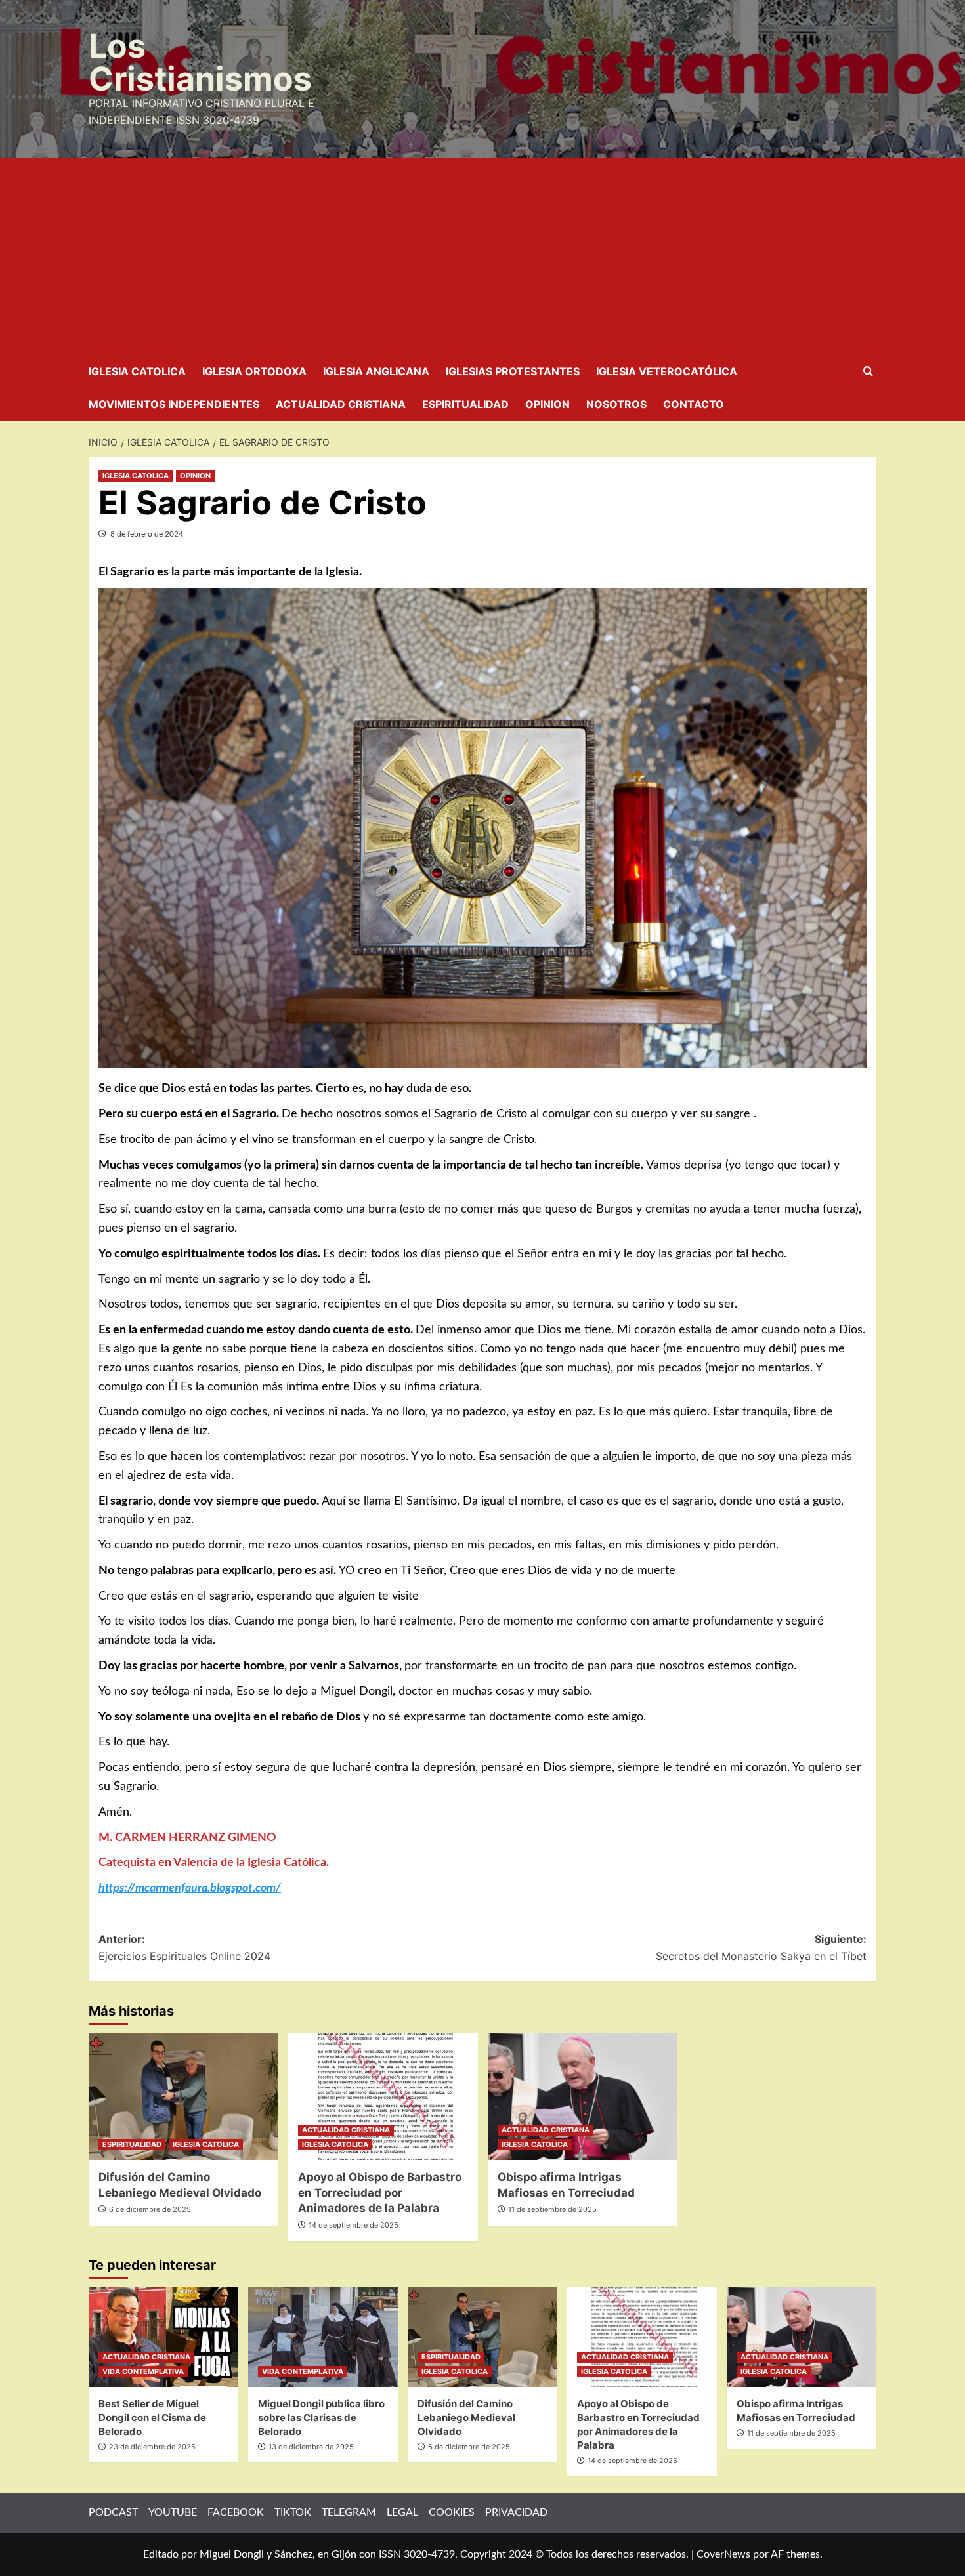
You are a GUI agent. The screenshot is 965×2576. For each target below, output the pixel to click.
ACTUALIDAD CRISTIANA (341, 404)
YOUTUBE (173, 2512)
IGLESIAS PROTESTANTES (513, 371)
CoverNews (723, 2554)
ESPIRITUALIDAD (465, 404)
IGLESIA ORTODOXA (254, 371)
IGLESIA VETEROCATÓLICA (667, 371)
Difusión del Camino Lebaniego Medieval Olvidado (466, 2418)
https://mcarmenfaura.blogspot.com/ (190, 1888)
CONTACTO (694, 404)
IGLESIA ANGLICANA (376, 371)
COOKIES (452, 2512)
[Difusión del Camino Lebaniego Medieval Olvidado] (183, 2097)
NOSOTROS (616, 404)
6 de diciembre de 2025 (150, 2209)
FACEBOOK (236, 2512)
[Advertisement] (482, 257)
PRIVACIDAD (516, 2512)
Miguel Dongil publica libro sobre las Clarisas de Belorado (321, 2418)
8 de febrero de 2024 (147, 534)
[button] (868, 372)
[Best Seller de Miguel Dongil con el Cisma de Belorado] (163, 2337)
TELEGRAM (349, 2512)
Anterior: (184, 1947)
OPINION (547, 404)
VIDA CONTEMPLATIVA (143, 2371)
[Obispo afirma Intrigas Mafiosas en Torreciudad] (583, 2097)
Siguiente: (761, 1947)
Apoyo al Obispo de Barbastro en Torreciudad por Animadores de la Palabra (380, 2193)
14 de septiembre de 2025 (354, 2225)
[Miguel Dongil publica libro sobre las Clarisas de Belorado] (323, 2337)
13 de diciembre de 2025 (311, 2447)
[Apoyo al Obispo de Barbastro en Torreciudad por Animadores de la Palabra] (383, 2097)
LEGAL (402, 2512)
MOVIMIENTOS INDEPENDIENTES (174, 404)
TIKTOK (293, 2512)
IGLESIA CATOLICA (137, 371)
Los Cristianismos (200, 62)
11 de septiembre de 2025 (552, 2209)
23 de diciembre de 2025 (152, 2447)
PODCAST (113, 2512)
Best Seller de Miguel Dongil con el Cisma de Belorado (152, 2418)
